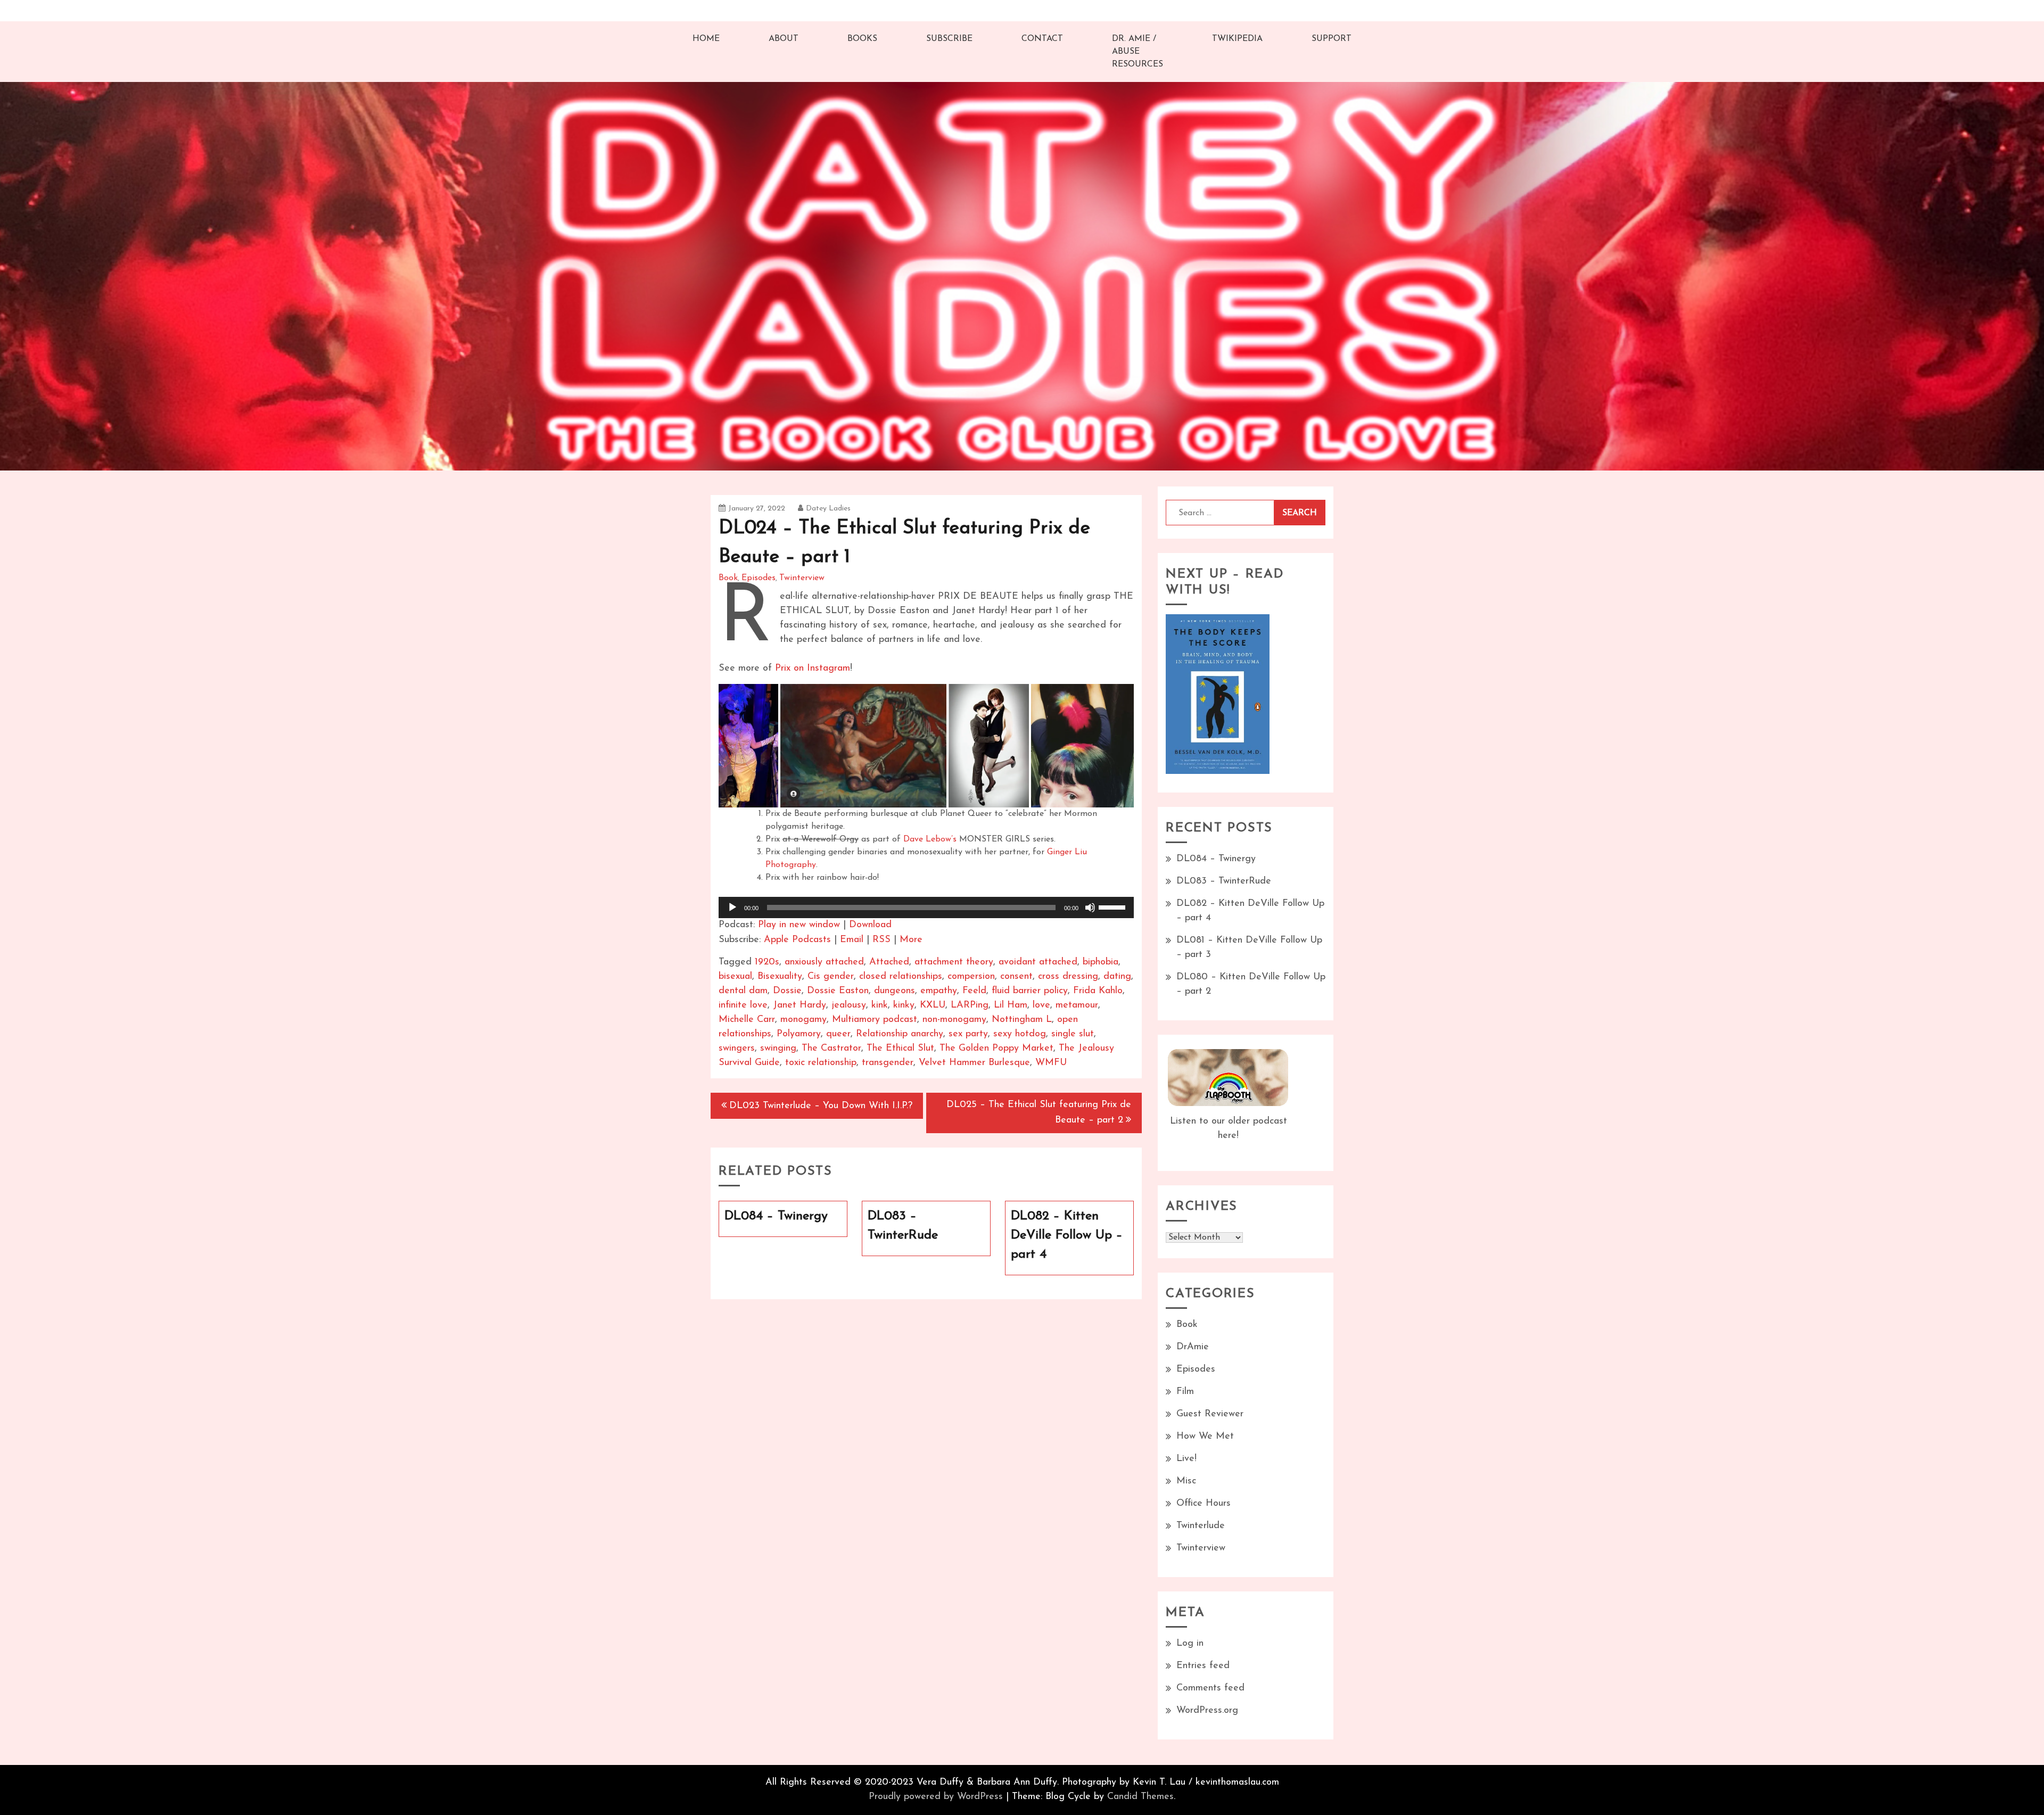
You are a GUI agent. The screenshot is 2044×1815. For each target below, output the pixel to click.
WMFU (1051, 1063)
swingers (737, 1049)
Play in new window (799, 925)
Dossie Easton (838, 991)
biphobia (1101, 962)
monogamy (803, 1020)
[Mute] (1090, 907)
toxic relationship (821, 1063)
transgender (888, 1063)
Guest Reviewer (1210, 1414)
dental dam (743, 991)
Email (852, 940)
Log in (1190, 1644)
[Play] (732, 907)
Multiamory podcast (875, 1020)
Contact (1042, 39)
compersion (971, 977)
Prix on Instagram (813, 669)
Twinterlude (1201, 1526)
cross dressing (1068, 977)
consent (1016, 977)
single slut (1073, 1034)
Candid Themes (1140, 1797)
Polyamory (799, 1034)
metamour (1077, 1005)
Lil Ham (1011, 1005)
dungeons (895, 991)
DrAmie (1193, 1347)
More (911, 940)
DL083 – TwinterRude (1224, 881)
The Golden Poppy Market (996, 1049)
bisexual (735, 977)
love (1041, 1005)
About (784, 39)
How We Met (1205, 1437)
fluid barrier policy (1030, 991)
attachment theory (954, 962)
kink (880, 1005)
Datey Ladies (828, 509)
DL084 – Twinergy (1216, 859)
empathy (939, 991)
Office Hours (1204, 1504)
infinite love (743, 1005)
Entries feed (1203, 1666)
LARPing (970, 1005)
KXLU (933, 1005)
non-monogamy (954, 1020)
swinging (778, 1049)
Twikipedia (1237, 39)
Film (1185, 1392)
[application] (926, 907)
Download (870, 925)
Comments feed (1210, 1688)
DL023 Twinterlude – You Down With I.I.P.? (821, 1106)
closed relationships (901, 977)
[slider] (1114, 906)
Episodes (759, 578)
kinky (904, 1005)
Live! (1186, 1459)
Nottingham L (1022, 1020)
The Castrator (831, 1049)
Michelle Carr (747, 1020)
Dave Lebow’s (930, 839)
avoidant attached (1038, 962)
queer (838, 1034)
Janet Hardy (800, 1005)
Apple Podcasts (797, 940)
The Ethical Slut (900, 1049)
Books (862, 39)
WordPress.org (1207, 1711)
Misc (1186, 1481)
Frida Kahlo (1098, 991)
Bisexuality (780, 977)
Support (1332, 39)
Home (706, 39)
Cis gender (831, 977)
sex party (968, 1034)
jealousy (849, 1005)
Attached (889, 962)
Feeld (974, 991)
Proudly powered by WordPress (936, 1797)
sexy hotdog (1020, 1034)
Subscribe (949, 39)
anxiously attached (824, 962)
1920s (767, 962)
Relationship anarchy (900, 1034)
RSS (881, 940)
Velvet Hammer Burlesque (974, 1063)
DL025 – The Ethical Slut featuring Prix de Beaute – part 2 (1039, 1113)
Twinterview (802, 578)
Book (728, 578)
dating (1117, 977)
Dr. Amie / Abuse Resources (1138, 52)
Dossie (787, 991)
